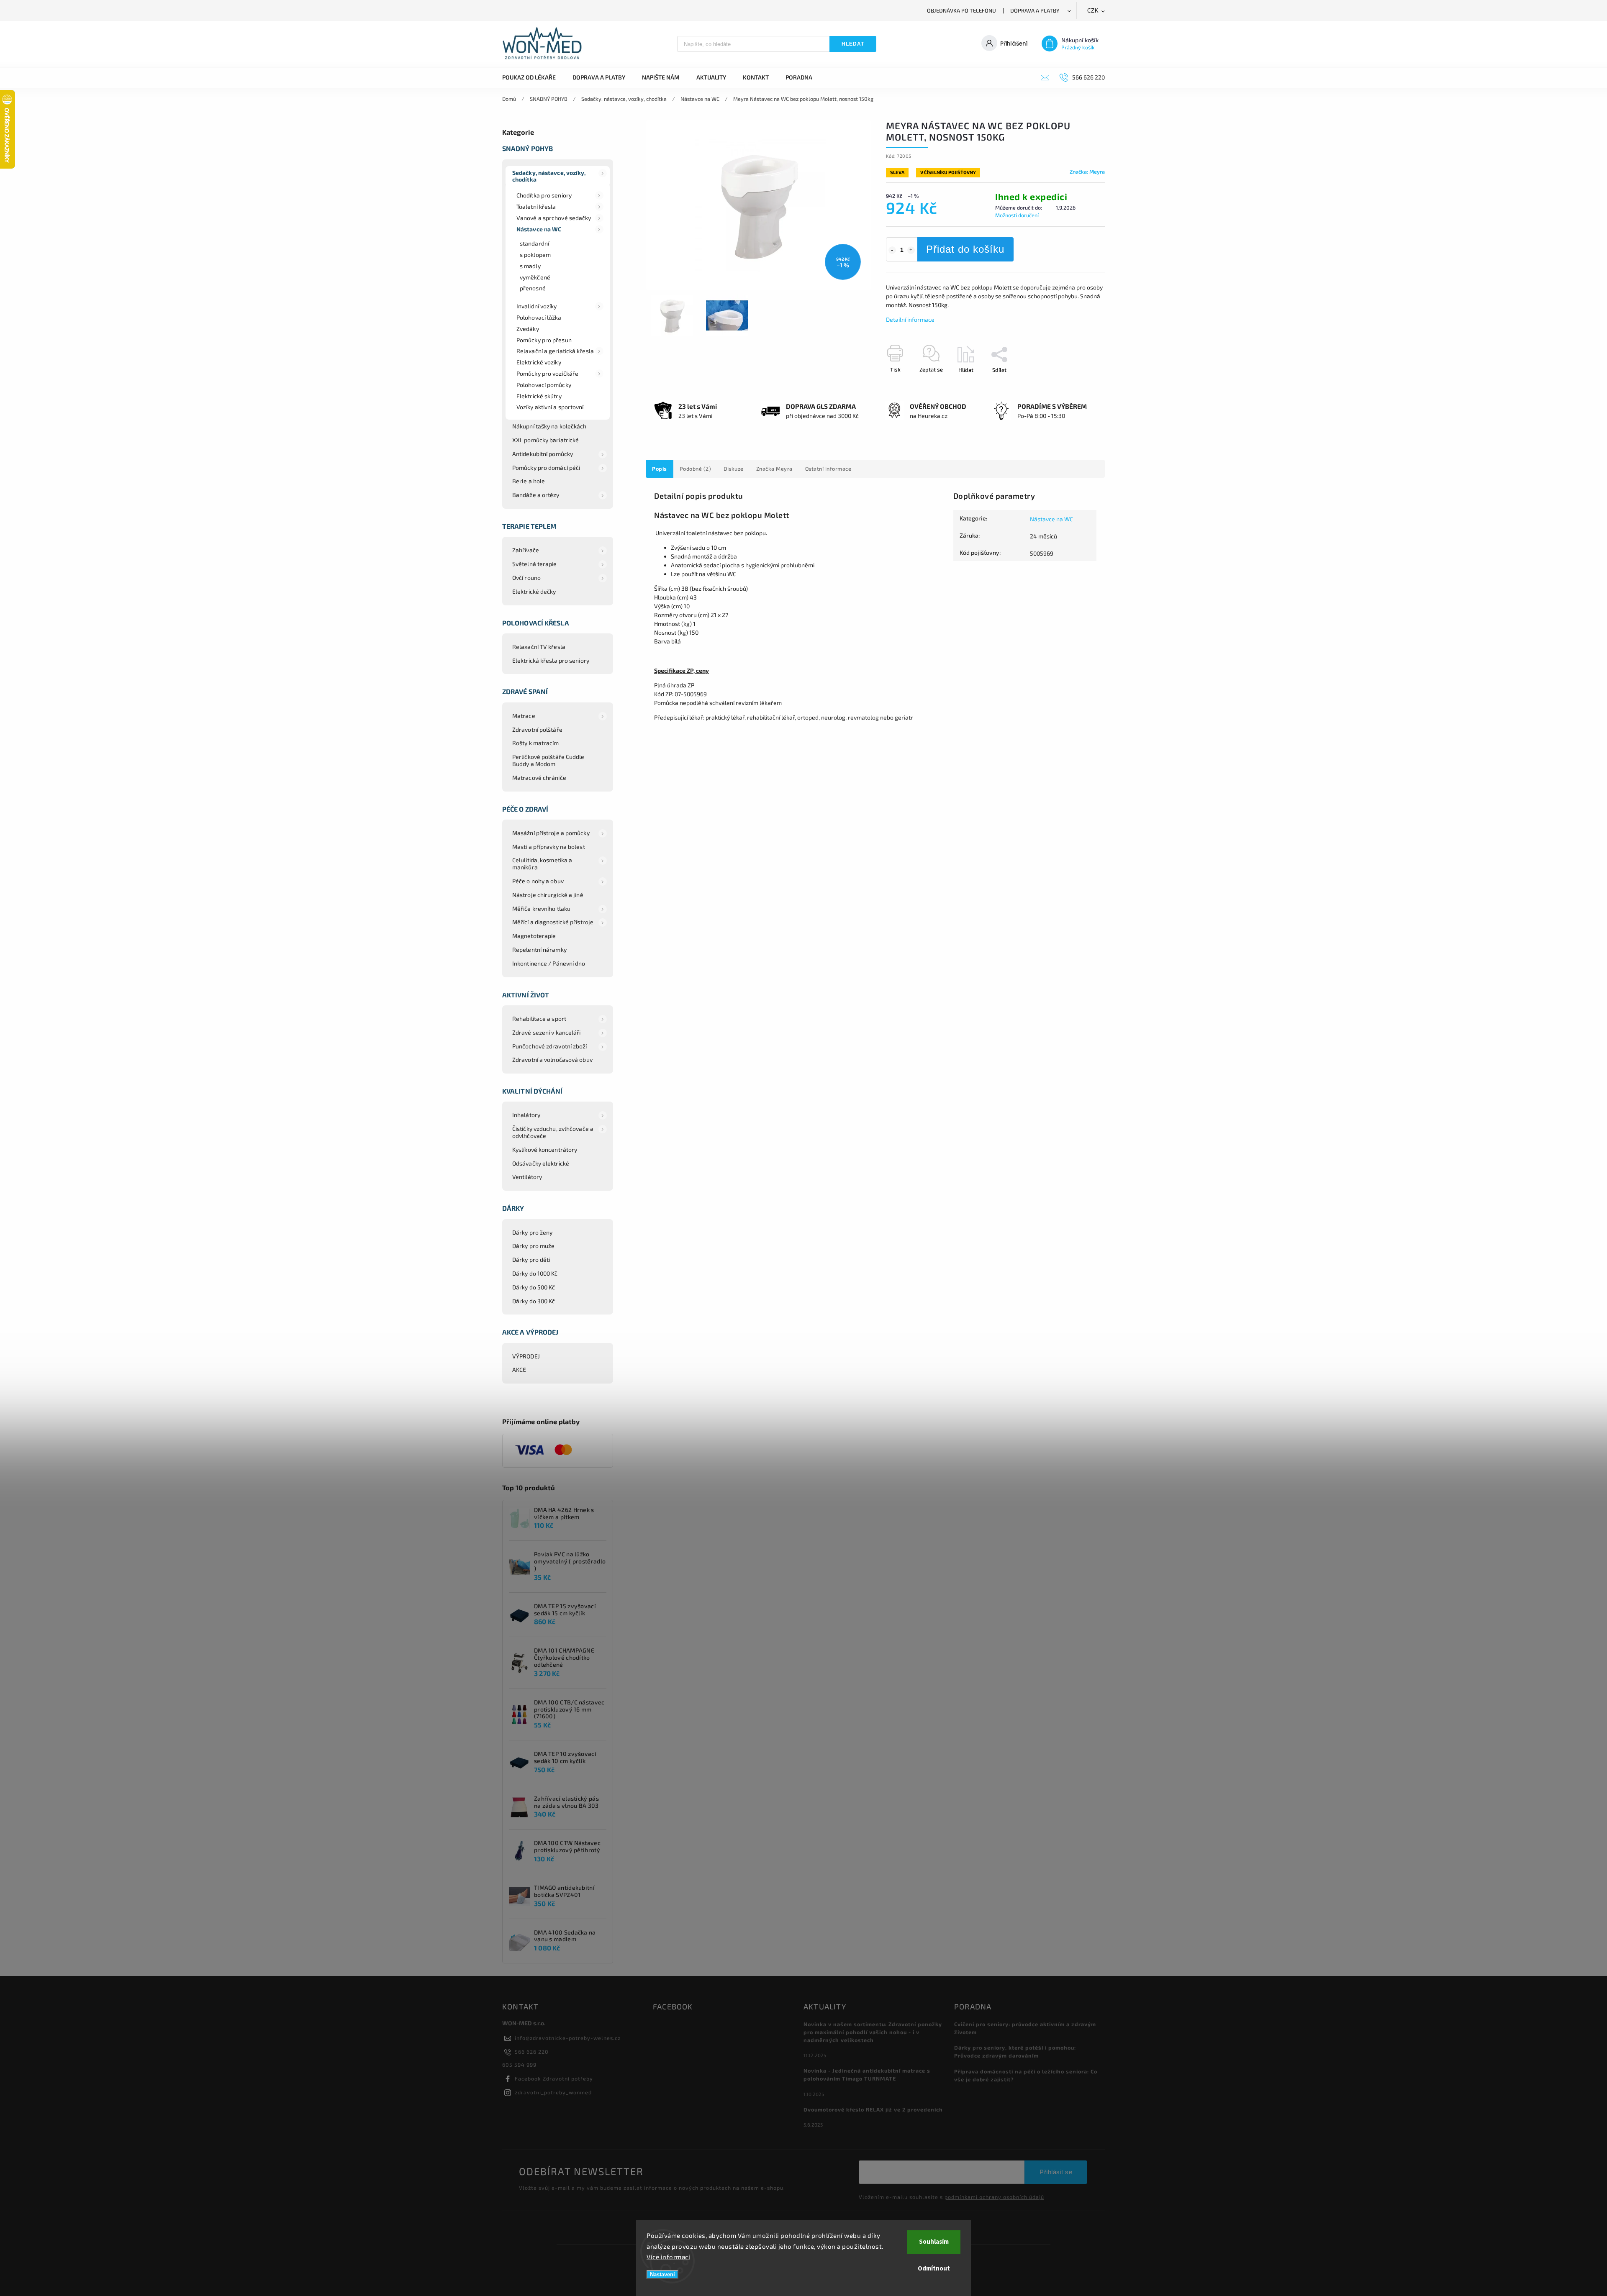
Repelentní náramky (539, 949)
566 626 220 (532, 2052)
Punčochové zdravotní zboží (550, 1046)
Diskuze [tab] (734, 469)
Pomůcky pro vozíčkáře (547, 373)
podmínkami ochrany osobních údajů (994, 2197)
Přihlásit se (1056, 2172)
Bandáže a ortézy (536, 495)
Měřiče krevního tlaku (541, 908)
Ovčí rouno (526, 578)
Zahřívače (526, 550)
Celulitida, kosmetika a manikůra (542, 864)
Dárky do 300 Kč (534, 1301)
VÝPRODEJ (526, 1356)
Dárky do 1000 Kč (535, 1273)
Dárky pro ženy (532, 1232)
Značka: (1087, 172)
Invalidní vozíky (537, 306)
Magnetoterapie (534, 936)
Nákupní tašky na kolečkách (549, 426)
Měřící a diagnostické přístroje (553, 922)
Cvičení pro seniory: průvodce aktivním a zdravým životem (1025, 2028)
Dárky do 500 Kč (534, 1287)
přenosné (533, 288)
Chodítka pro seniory (544, 195)
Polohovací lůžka (539, 317)
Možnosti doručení (1017, 215)
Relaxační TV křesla (539, 647)
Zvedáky (528, 329)
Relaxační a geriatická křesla (555, 351)
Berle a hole (529, 481)
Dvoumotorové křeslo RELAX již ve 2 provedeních (873, 2109)
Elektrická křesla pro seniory (551, 660)
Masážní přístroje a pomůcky (551, 833)
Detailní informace (910, 319)
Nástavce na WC (539, 229)
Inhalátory (526, 1115)
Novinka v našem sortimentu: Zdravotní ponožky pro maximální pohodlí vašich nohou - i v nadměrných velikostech (873, 2032)
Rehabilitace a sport (539, 1019)
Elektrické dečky (534, 591)
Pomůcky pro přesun (544, 340)
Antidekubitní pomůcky (543, 454)
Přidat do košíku (965, 249)
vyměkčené (535, 277)
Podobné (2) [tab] (696, 469)
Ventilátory (527, 1177)
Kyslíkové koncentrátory (545, 1149)
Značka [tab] (774, 469)
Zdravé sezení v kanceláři (547, 1032)
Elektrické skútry (539, 396)
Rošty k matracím (536, 743)
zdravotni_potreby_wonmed (553, 2092)
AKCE (519, 1370)
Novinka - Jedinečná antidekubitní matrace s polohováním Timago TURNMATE (867, 2074)
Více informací (668, 2257)
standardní (534, 243)
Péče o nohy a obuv (538, 881)
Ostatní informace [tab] (828, 469)
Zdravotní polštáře (537, 729)
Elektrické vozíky (539, 362)
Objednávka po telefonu (961, 10)
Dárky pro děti (531, 1259)
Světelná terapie (535, 564)
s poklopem (535, 255)
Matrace (524, 716)
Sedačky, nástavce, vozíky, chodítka (549, 176)
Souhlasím (934, 2242)
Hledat (853, 44)
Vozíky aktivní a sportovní (550, 407)
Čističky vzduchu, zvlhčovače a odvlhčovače (553, 1132)
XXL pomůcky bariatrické (546, 440)
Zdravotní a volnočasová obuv (552, 1060)
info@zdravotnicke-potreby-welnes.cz (568, 2038)
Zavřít (1078, 384)
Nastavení (662, 2274)
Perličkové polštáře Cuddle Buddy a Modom (548, 760)
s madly (530, 266)
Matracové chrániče (539, 778)
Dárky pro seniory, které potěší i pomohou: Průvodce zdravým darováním (1015, 2051)
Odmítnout (934, 2269)
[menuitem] (533, 77)
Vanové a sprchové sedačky (554, 218)
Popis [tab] (660, 469)
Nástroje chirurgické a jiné (548, 895)
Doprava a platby (1035, 10)
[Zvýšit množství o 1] (911, 250)
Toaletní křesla (536, 206)
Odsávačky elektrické (541, 1163)
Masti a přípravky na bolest (549, 847)
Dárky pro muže (533, 1246)
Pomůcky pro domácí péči (546, 468)
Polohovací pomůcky (544, 385)
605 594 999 (519, 2065)
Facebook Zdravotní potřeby (554, 2078)
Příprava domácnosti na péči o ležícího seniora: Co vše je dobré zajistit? (1026, 2075)
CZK (1093, 11)
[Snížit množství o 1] (892, 250)
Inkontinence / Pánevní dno (549, 963)
